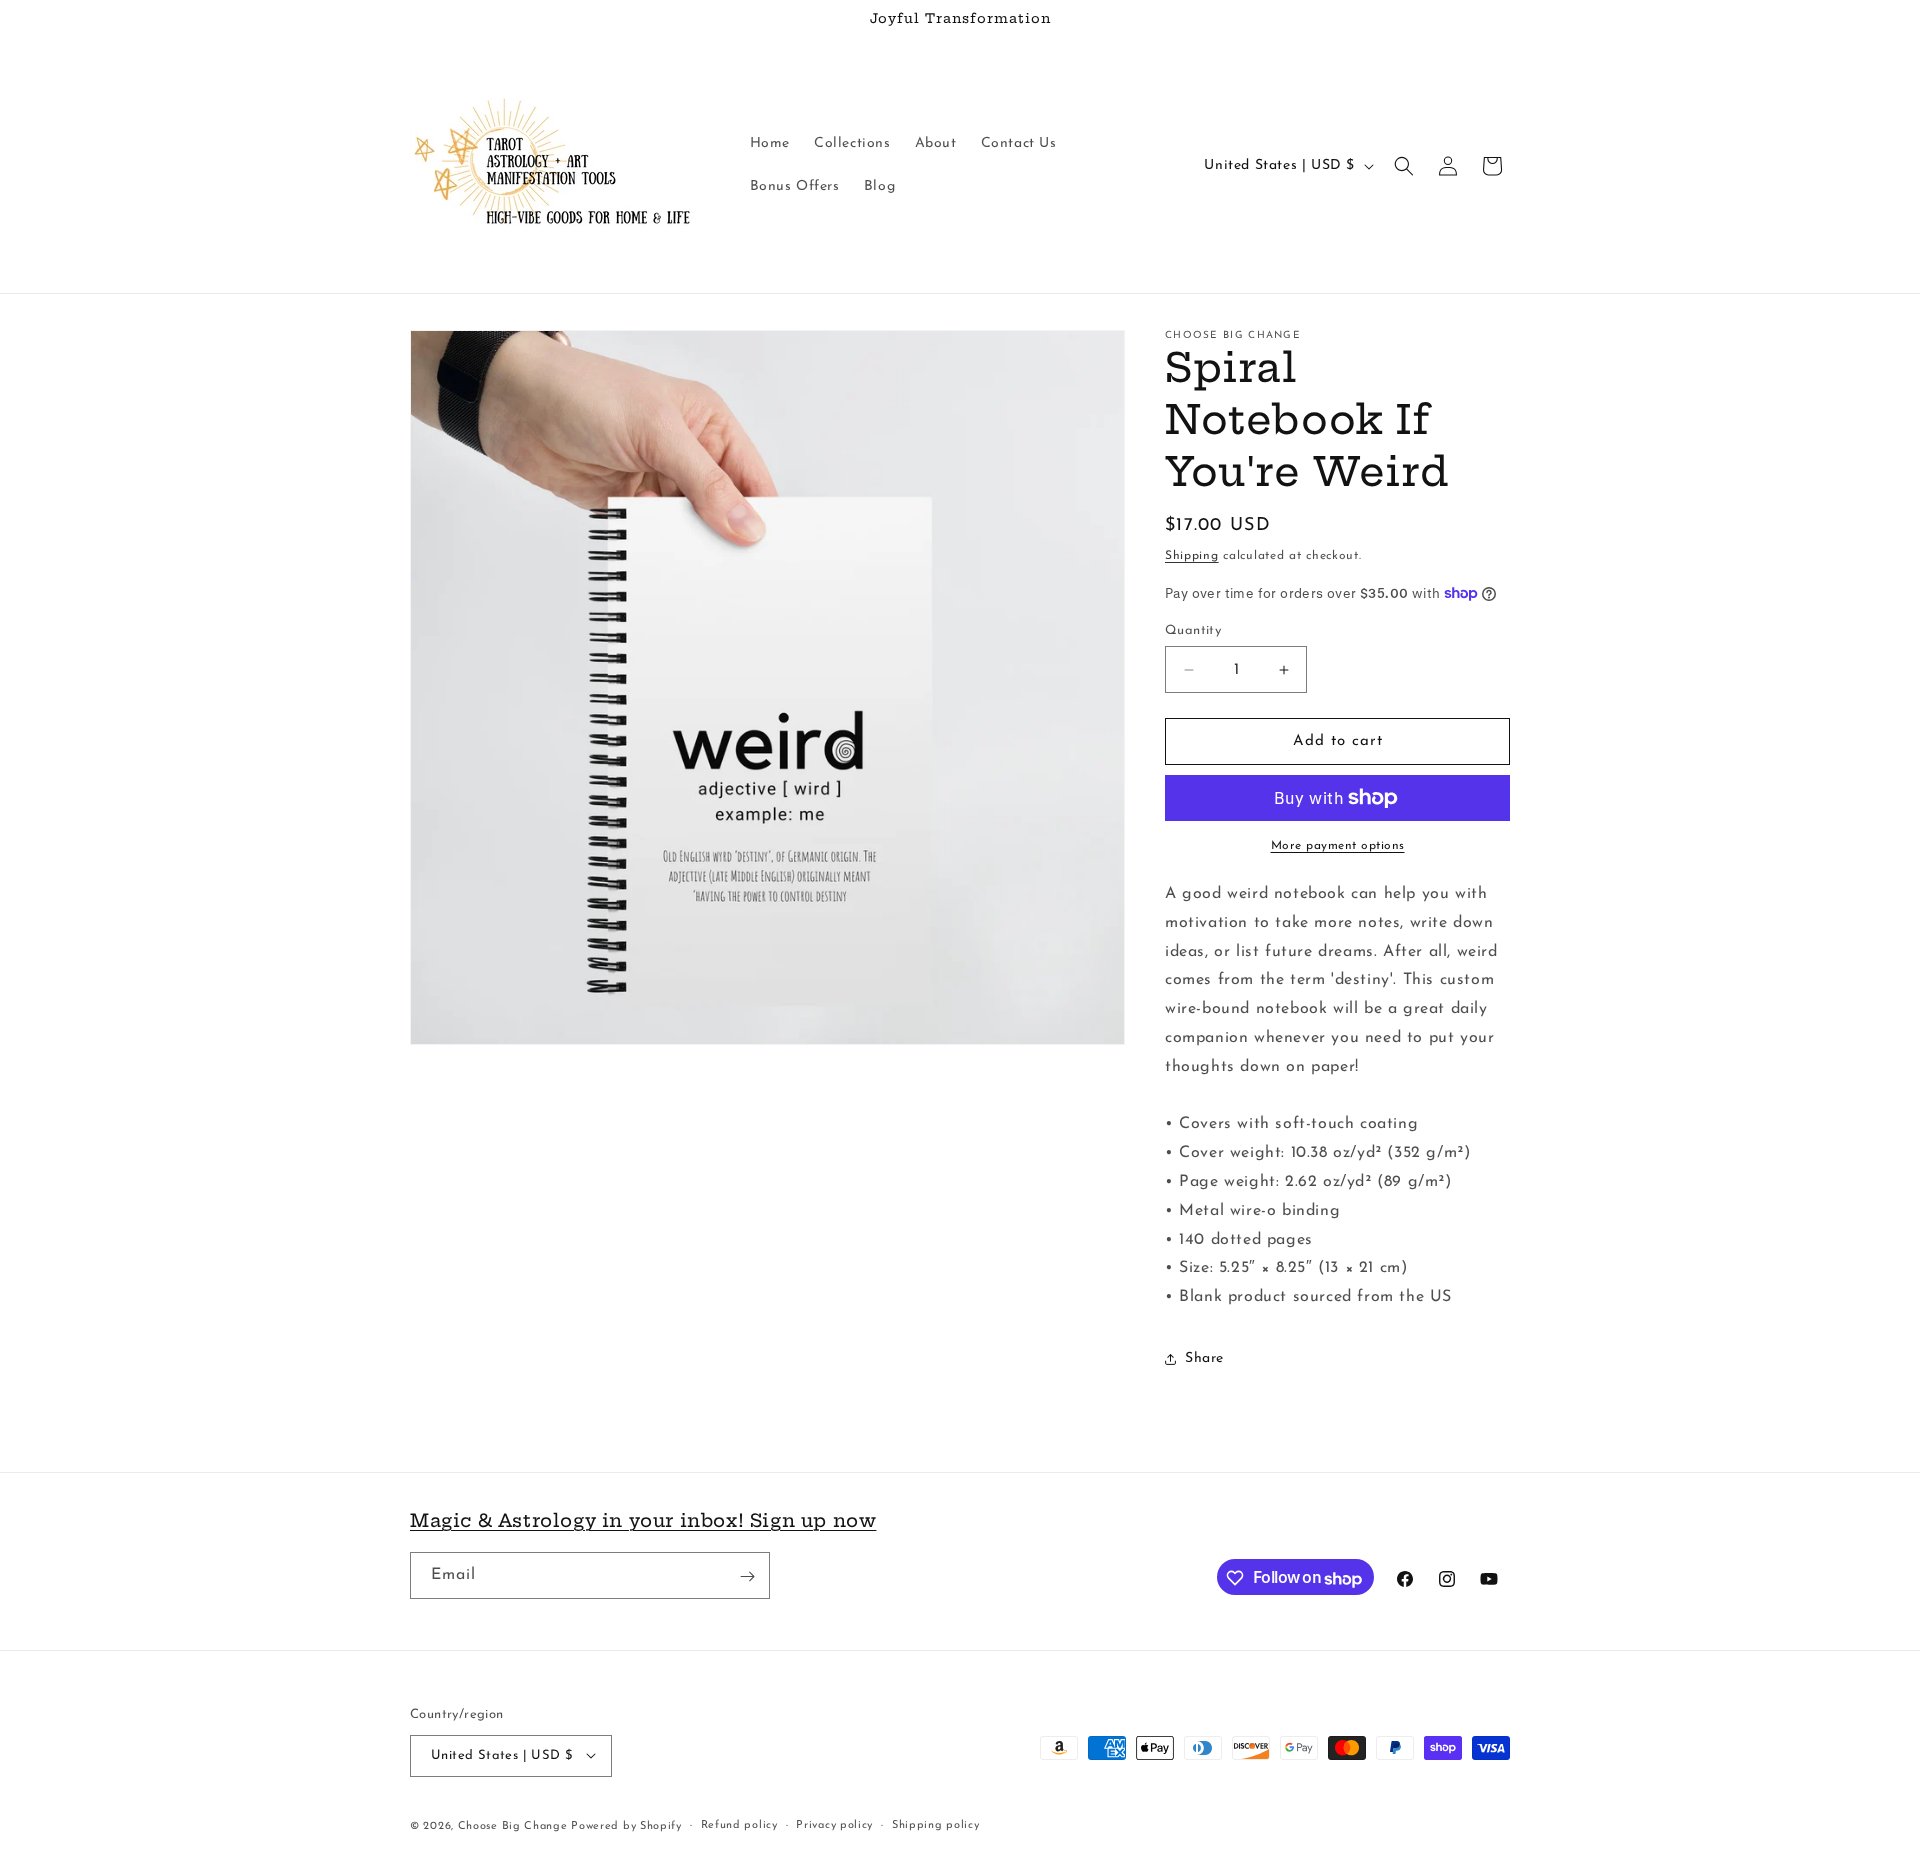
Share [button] (1204, 1358)
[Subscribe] (747, 1576)
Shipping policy (936, 1824)
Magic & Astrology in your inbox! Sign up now (643, 1520)
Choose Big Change (515, 1825)
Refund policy (739, 1824)
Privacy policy (834, 1824)
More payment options (1338, 846)
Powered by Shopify (626, 1825)
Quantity (1193, 630)
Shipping (1192, 556)
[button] (1404, 166)
